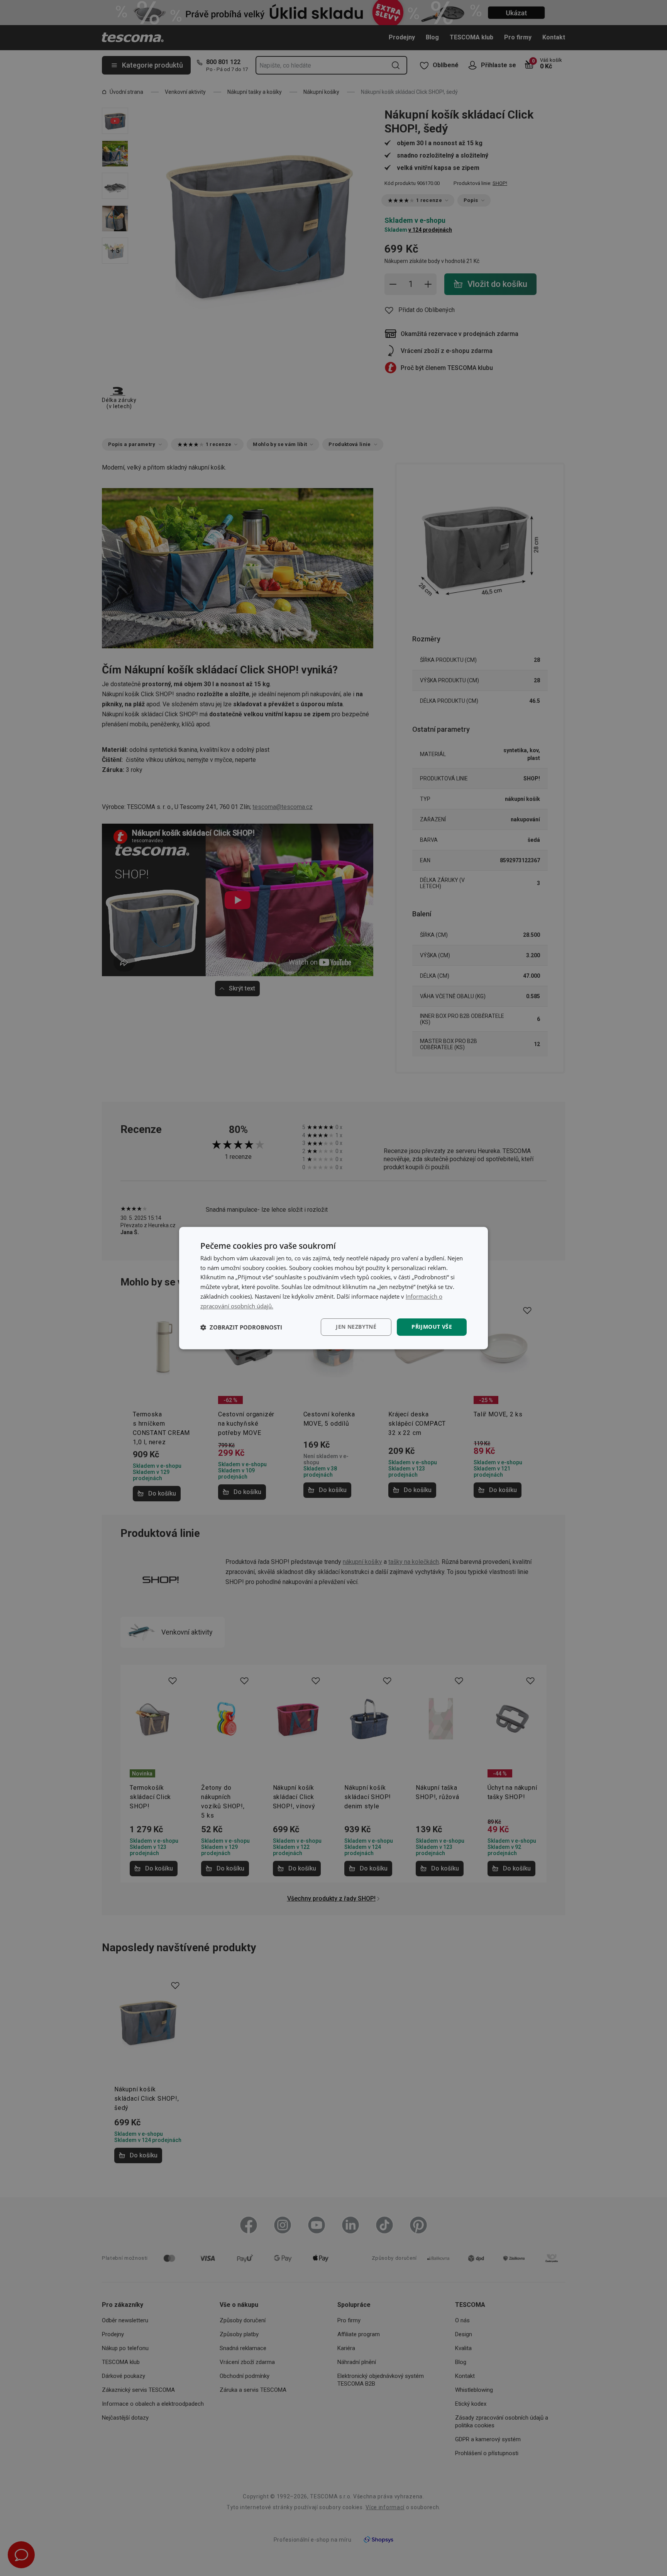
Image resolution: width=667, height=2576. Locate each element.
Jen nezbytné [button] (356, 1327)
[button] (241, 1327)
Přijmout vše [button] (432, 1327)
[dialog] (333, 1288)
